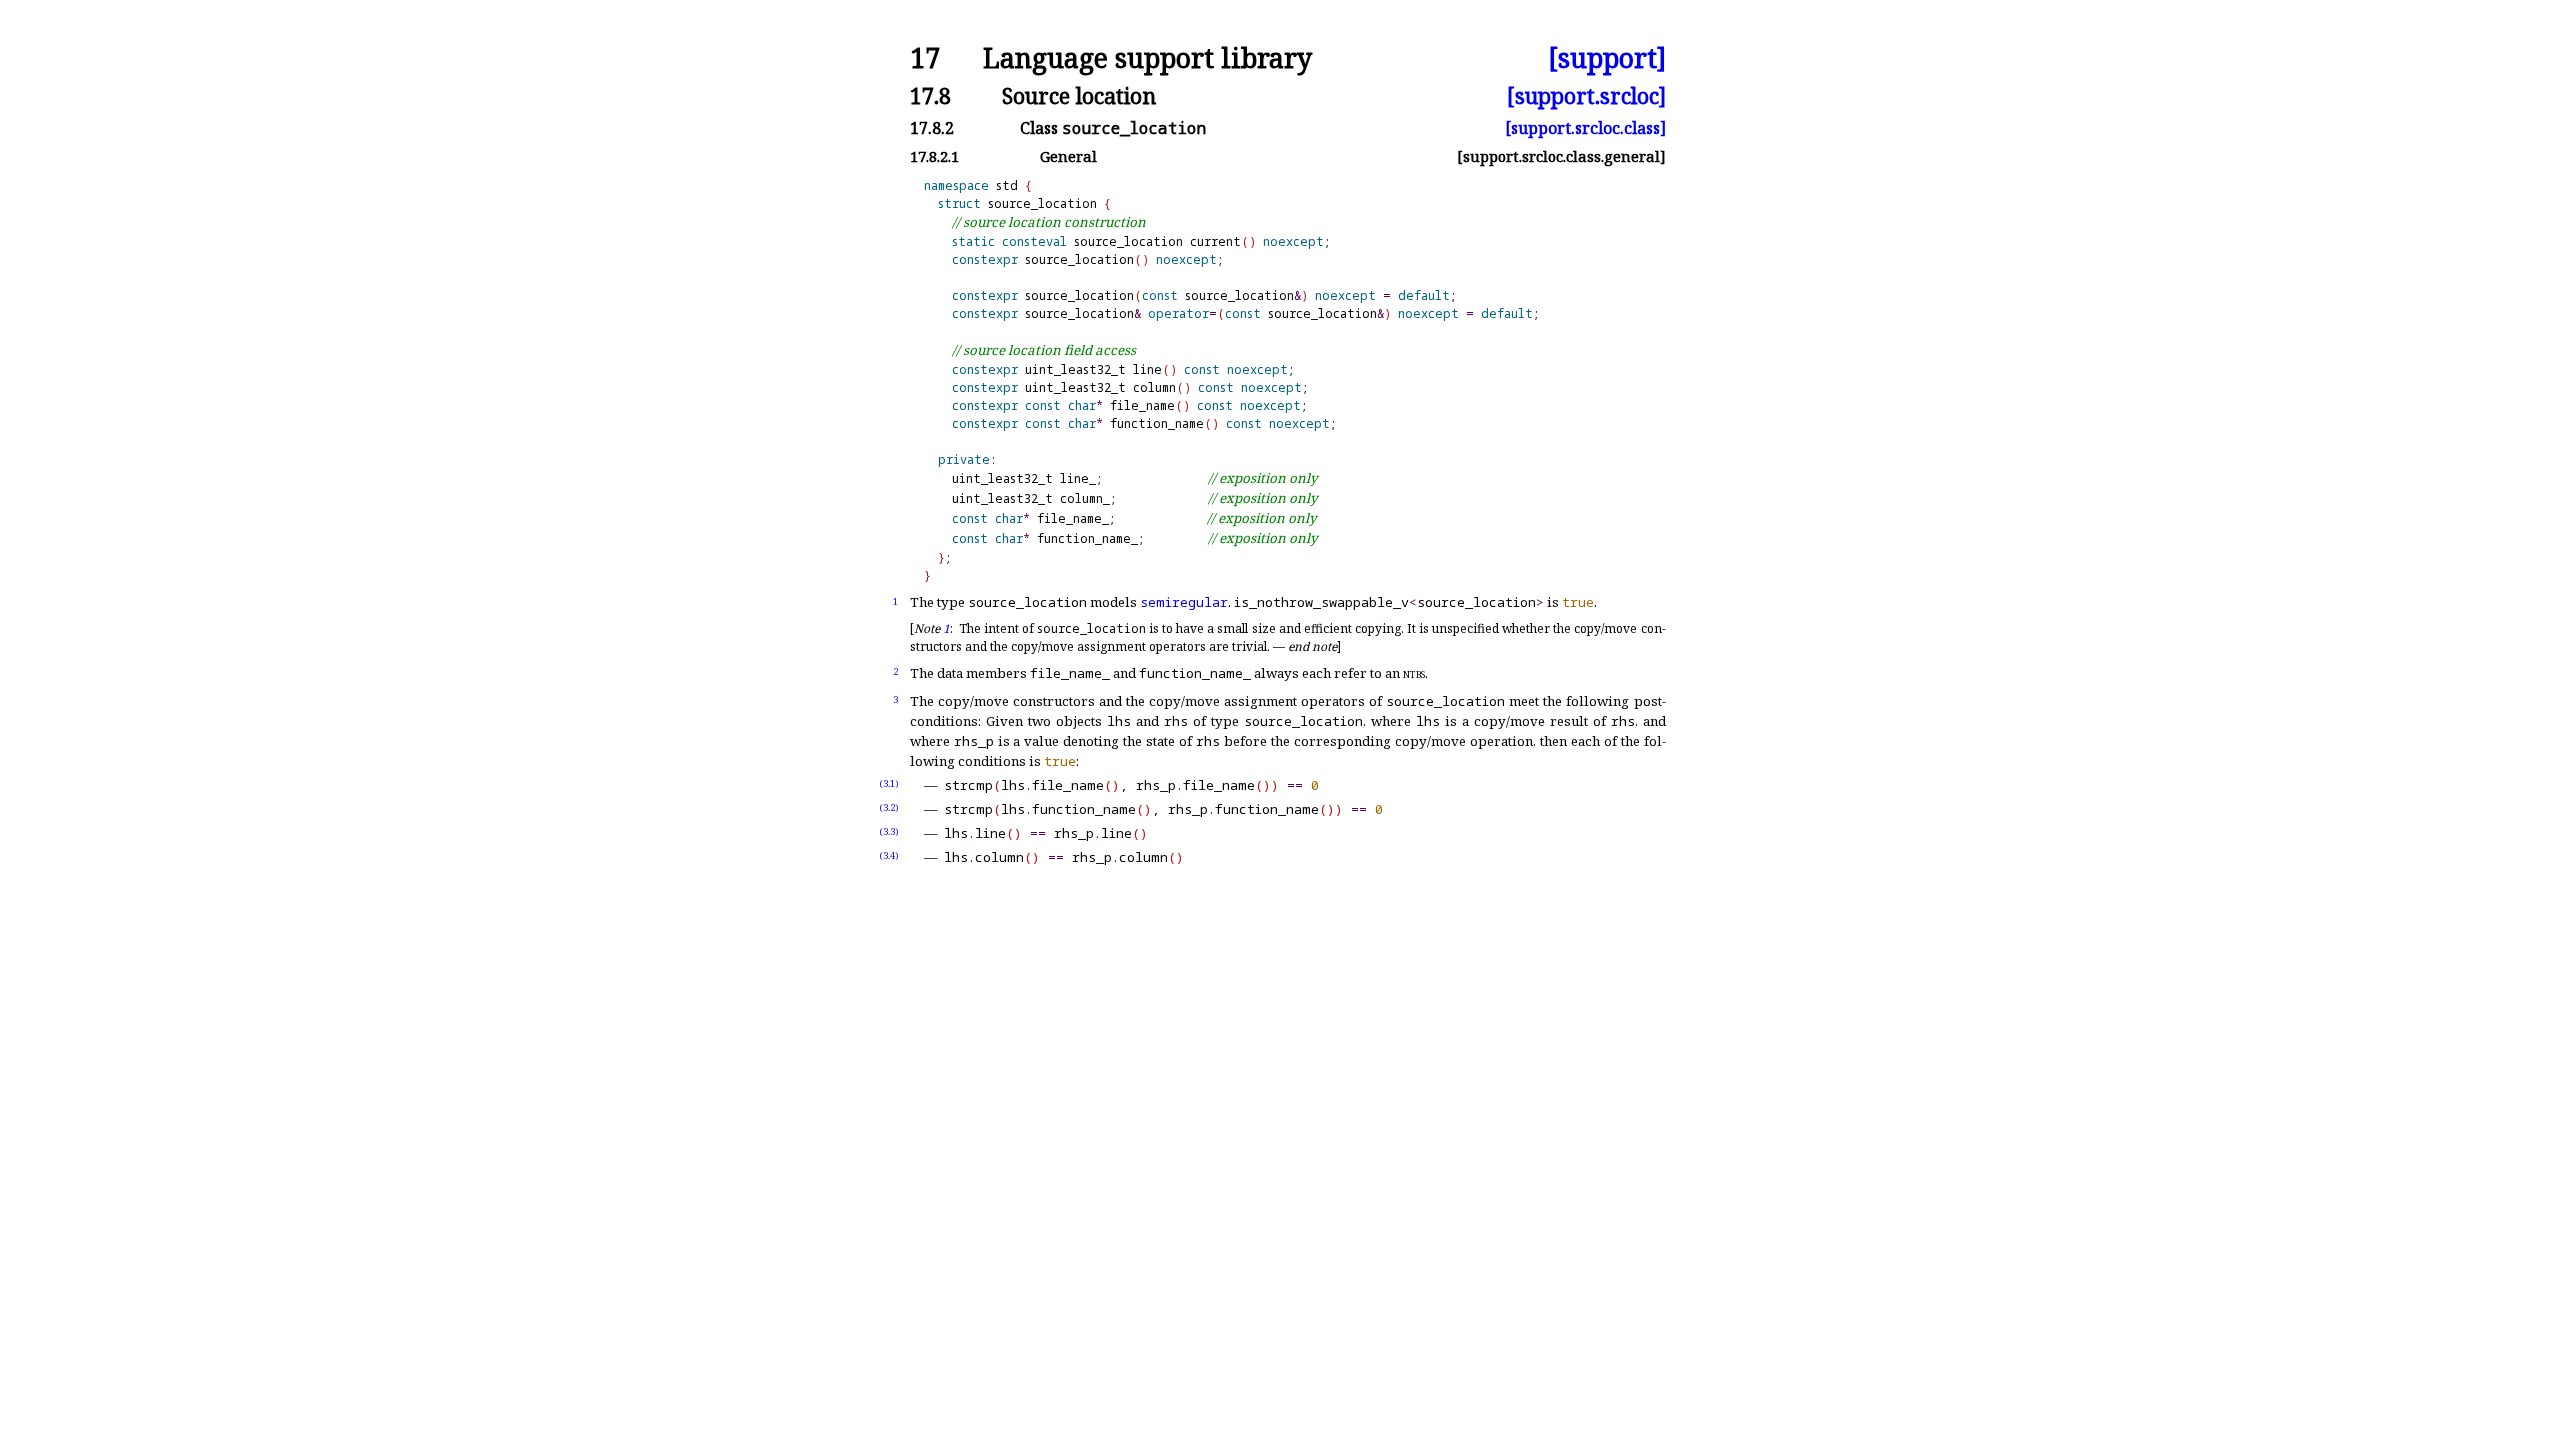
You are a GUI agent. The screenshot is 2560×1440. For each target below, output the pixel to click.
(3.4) (889, 855)
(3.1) (889, 783)
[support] (1607, 58)
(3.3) (889, 831)
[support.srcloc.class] (1585, 128)
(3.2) (889, 807)
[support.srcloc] (1586, 95)
